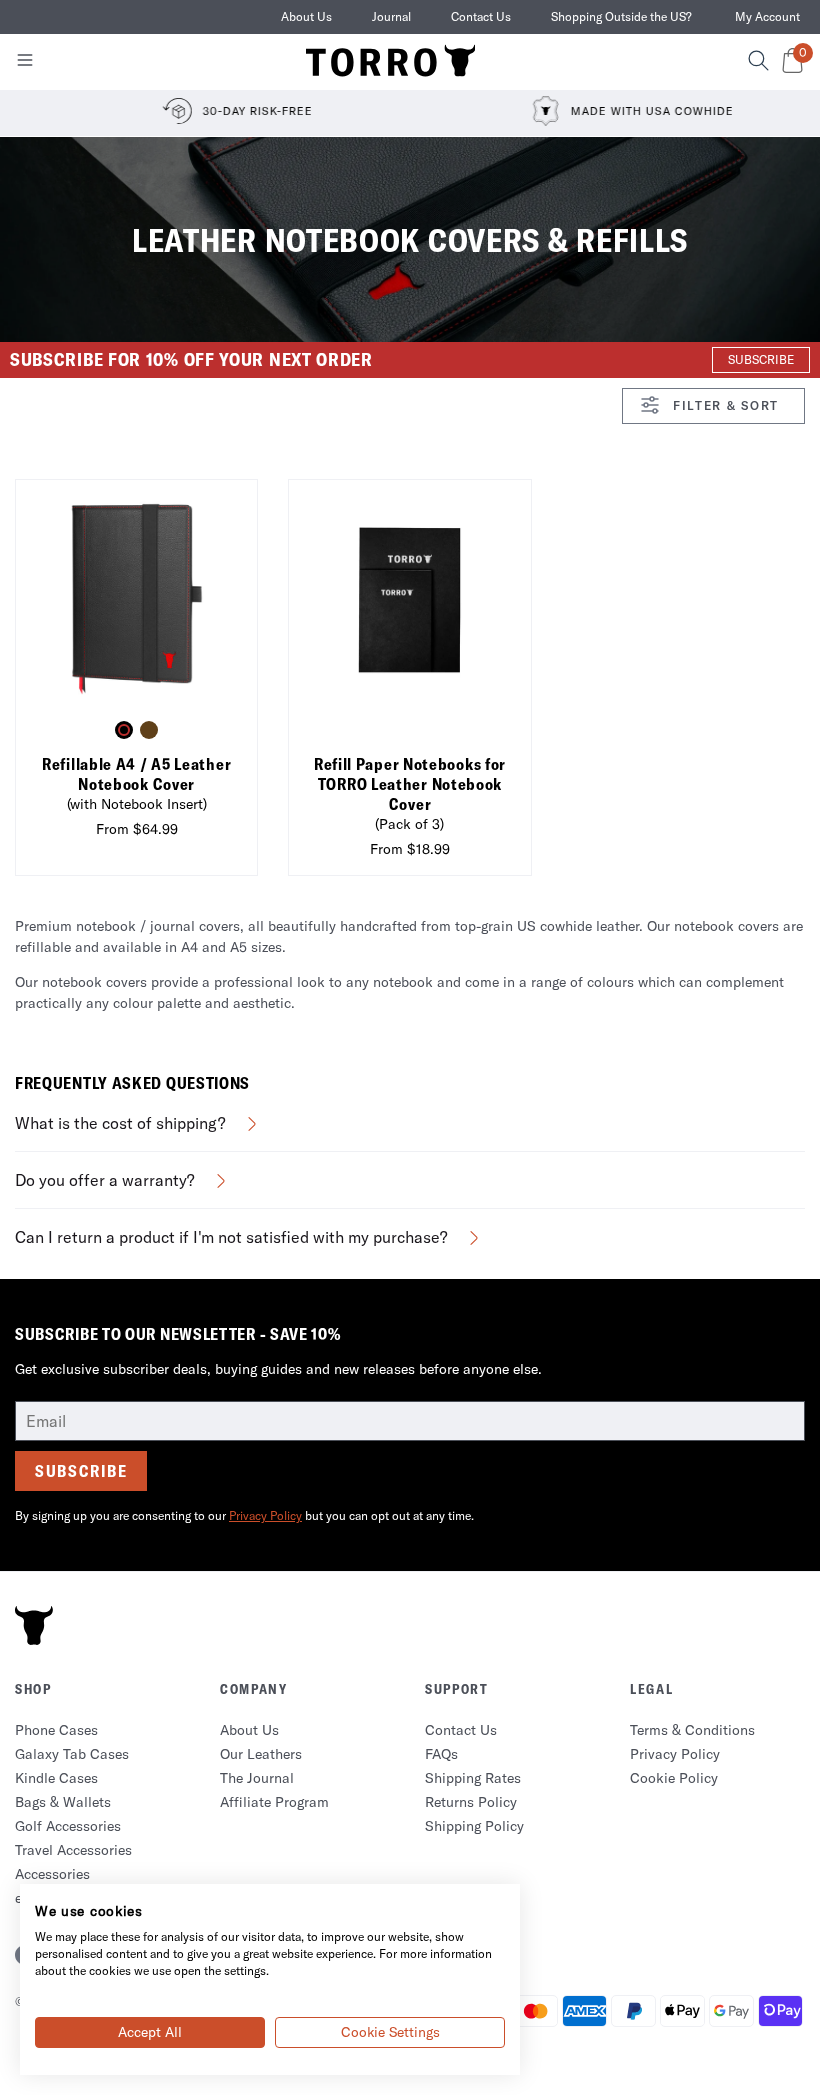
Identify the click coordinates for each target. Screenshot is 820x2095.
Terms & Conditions (692, 1730)
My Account (767, 16)
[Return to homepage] (391, 62)
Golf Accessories (68, 1826)
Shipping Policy (474, 1826)
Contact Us (481, 16)
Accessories (52, 1874)
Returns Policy (471, 1802)
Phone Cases (56, 1730)
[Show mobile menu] (25, 64)
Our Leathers (261, 1754)
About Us (306, 16)
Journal (391, 16)
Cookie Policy (674, 1778)
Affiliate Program (274, 1802)
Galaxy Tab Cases (72, 1754)
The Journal (257, 1778)
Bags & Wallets (63, 1802)
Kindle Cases (56, 1778)
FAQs (441, 1754)
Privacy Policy (265, 1515)
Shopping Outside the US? (621, 16)
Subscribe (81, 1471)
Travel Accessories (73, 1850)
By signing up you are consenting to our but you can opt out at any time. (244, 1515)
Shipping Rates (473, 1778)
